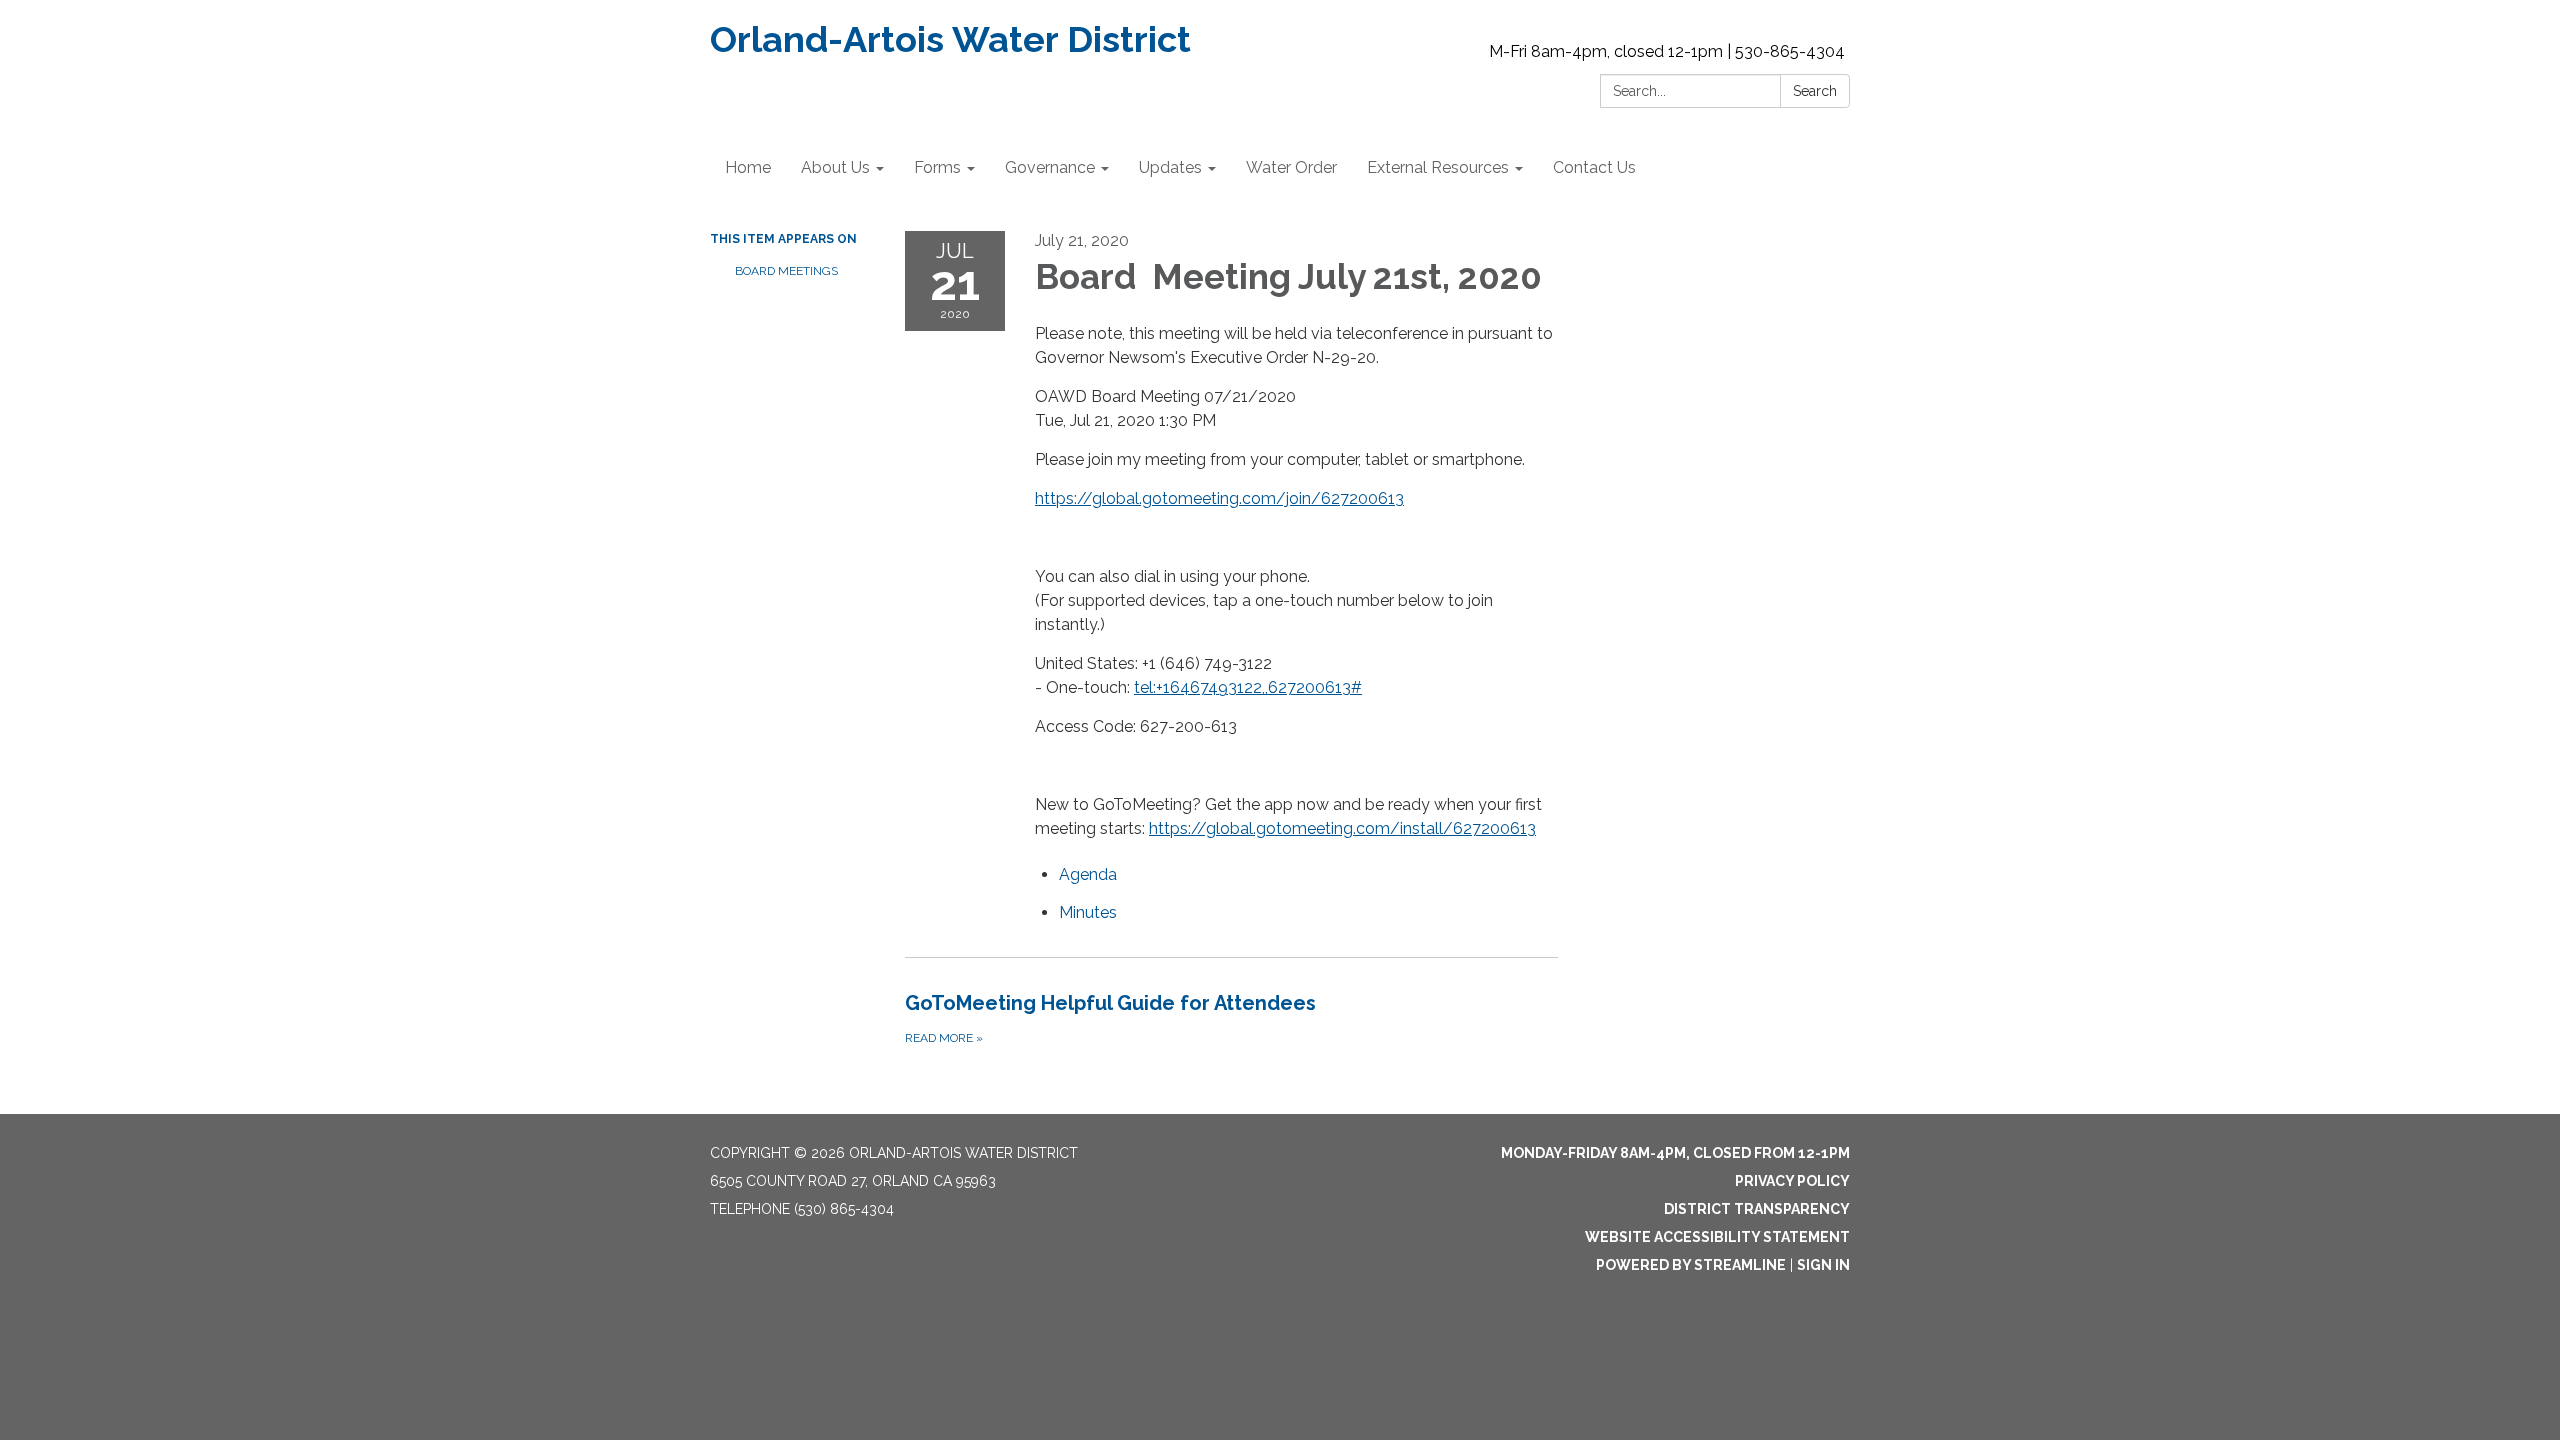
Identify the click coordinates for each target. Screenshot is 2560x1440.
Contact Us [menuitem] (1594, 167)
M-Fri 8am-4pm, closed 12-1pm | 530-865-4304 (1667, 51)
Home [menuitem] (748, 167)
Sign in (1823, 1265)
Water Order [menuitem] (1291, 167)
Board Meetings (786, 271)
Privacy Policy (1792, 1181)
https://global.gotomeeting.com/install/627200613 (1342, 828)
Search (1815, 91)
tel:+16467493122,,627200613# (1248, 687)
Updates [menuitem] (1170, 167)
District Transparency (1757, 1209)
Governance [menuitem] (1050, 167)
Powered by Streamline (1691, 1265)
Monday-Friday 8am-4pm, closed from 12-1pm (1675, 1153)
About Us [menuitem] (835, 167)
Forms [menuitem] (937, 167)
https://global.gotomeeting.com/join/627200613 (1219, 498)
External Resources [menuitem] (1438, 167)
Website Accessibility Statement (1717, 1237)
